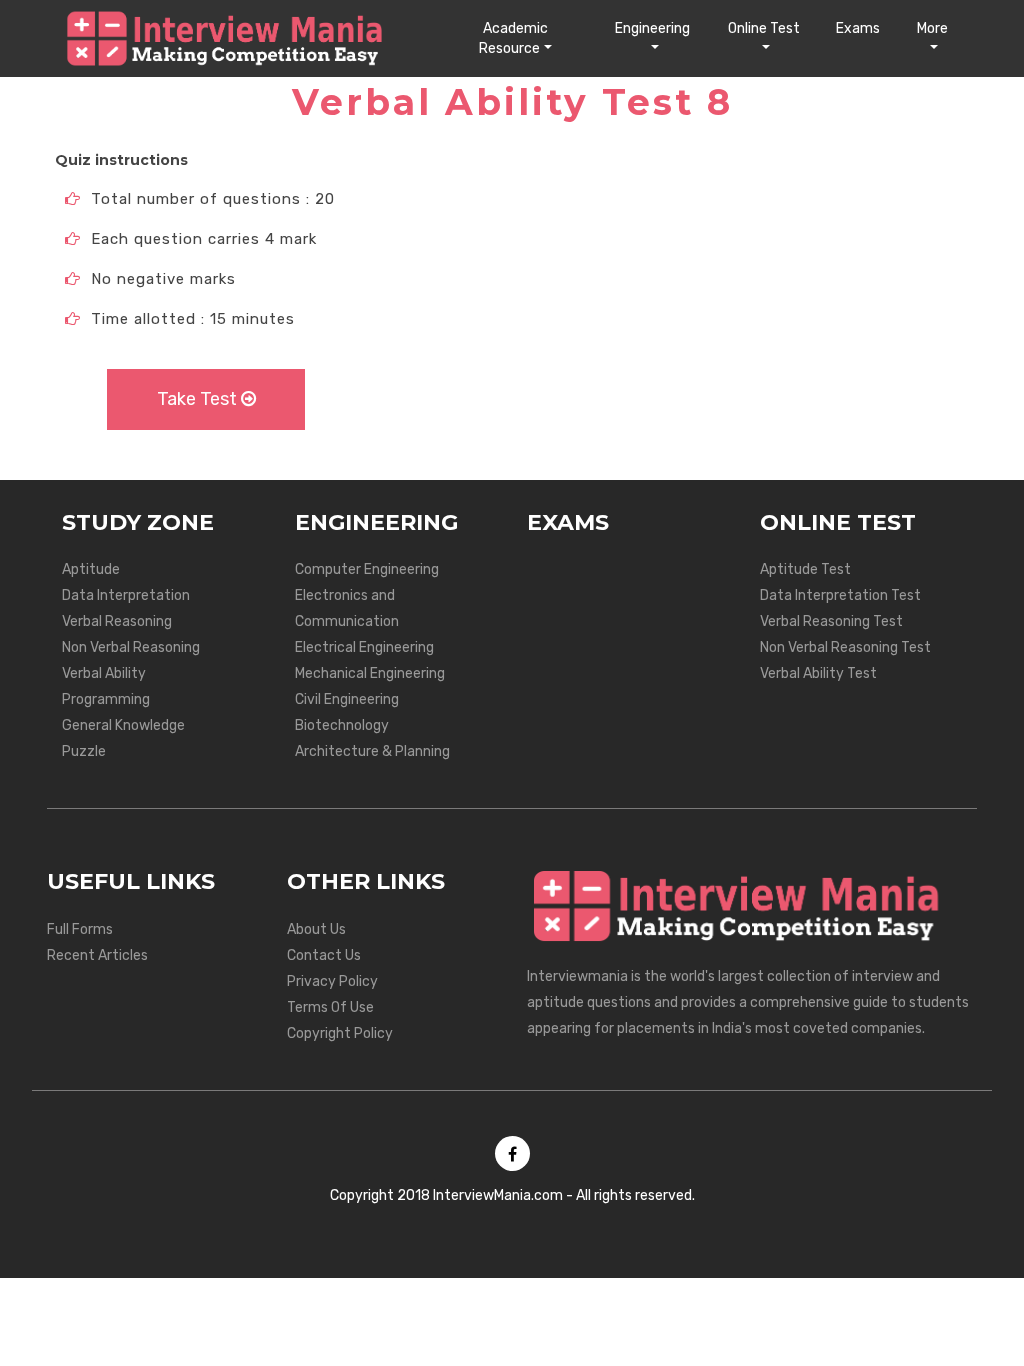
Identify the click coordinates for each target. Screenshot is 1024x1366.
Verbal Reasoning (117, 621)
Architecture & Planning (372, 751)
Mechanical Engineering (370, 673)
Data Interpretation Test (840, 595)
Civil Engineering (347, 699)
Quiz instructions (121, 160)
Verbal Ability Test (818, 673)
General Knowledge (123, 725)
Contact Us (324, 955)
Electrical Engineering (364, 647)
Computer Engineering (367, 569)
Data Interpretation (126, 595)
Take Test (199, 399)
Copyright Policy (340, 1033)
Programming (106, 699)
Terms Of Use (330, 1007)
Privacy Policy (332, 981)
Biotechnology (342, 725)
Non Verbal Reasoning (131, 647)
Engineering (652, 28)
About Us (316, 929)
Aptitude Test (805, 569)
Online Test (764, 28)
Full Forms (80, 929)
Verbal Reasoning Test (831, 621)
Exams (858, 28)
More (932, 28)
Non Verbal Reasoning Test (845, 647)
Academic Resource (513, 38)
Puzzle (84, 751)
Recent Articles (97, 955)
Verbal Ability (104, 673)
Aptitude (91, 569)
